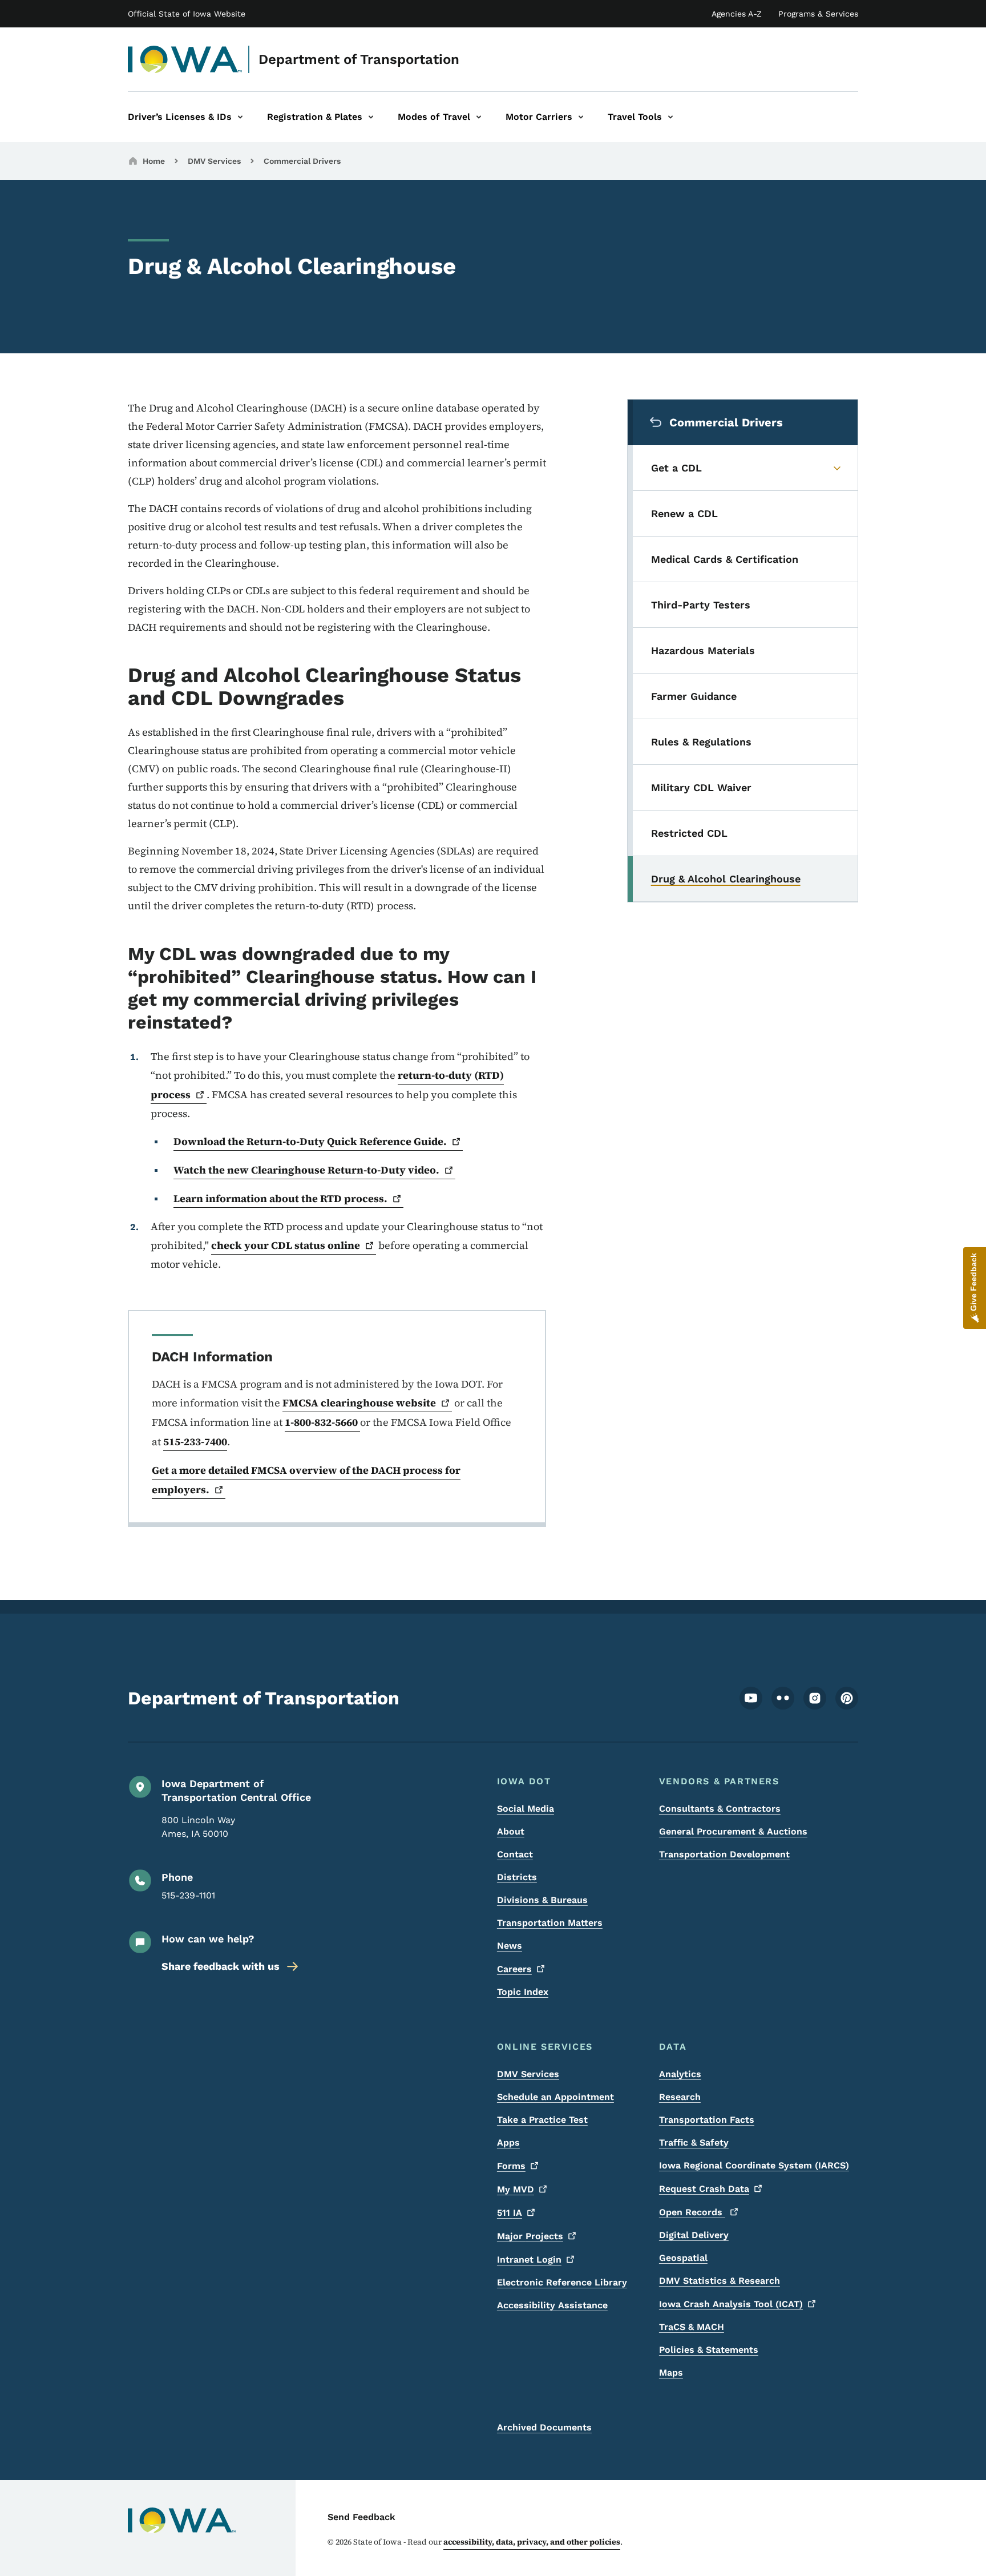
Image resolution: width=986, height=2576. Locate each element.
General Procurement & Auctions (733, 1831)
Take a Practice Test (542, 2120)
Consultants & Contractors (720, 1809)
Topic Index (523, 1992)
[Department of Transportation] (185, 59)
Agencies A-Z (737, 14)
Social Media (526, 1809)
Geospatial (683, 2258)
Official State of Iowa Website (187, 14)
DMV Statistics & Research (720, 2281)
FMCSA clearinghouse (359, 1403)
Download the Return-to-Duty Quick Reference (310, 1141)
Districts (517, 1877)
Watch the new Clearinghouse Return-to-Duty (306, 1170)
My (516, 2189)
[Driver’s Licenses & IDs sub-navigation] (240, 117)
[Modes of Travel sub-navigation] (479, 117)
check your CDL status (286, 1245)
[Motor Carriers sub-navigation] (581, 117)
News (510, 1946)
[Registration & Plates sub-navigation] (371, 117)
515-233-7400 (195, 1442)
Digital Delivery (694, 2235)
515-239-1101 (188, 1895)
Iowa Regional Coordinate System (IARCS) (754, 2165)
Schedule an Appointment (555, 2097)
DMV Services (214, 161)
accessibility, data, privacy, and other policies (532, 2542)
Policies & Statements (709, 2350)
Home (154, 161)
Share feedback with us (221, 1966)
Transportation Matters (550, 1923)
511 (510, 2213)
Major (530, 2236)
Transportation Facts (707, 2120)
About (511, 1831)
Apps (508, 2142)
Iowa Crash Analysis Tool (731, 2304)
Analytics (680, 2074)
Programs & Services (818, 14)
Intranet (529, 2259)
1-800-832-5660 (322, 1422)
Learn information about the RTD (280, 1198)
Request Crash (704, 2189)
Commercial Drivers (302, 161)
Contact (515, 1854)
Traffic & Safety (694, 2142)
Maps (671, 2373)
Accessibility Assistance (552, 2305)
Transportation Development (724, 1854)
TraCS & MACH (692, 2327)
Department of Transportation (359, 59)
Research (680, 2097)
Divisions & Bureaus (542, 1900)
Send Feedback (361, 2517)
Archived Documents (544, 2427)
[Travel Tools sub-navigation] (670, 117)
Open (692, 2212)
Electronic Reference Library (562, 2282)
